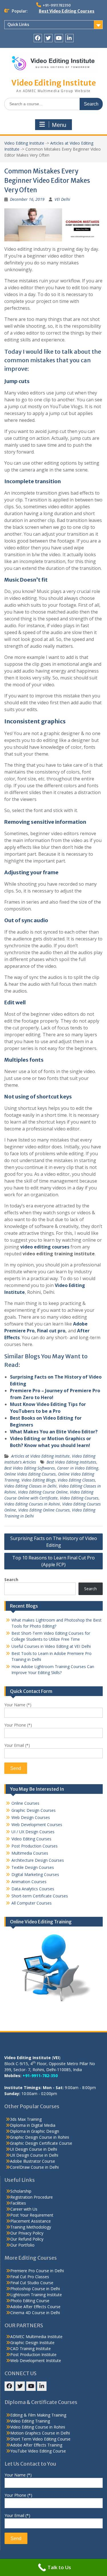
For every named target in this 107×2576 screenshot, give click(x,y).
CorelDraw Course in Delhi (34, 2167)
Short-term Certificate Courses (40, 1896)
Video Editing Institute (54, 83)
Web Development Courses (37, 1825)
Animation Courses (29, 1882)
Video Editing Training (30, 2421)
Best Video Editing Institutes (71, 1462)
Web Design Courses (31, 1817)
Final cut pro (51, 1331)
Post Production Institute (33, 2355)
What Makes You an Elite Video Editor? (54, 1432)
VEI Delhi (62, 199)
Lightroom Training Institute (36, 2295)
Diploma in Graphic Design (35, 2131)
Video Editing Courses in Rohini (32, 1504)
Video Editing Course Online (43, 1492)
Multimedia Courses (30, 1853)
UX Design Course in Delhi (34, 2155)
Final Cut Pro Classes (30, 2277)
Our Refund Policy (27, 2239)
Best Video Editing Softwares (30, 1468)
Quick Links (18, 25)
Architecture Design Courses (38, 1860)
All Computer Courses (32, 1903)
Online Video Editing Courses (30, 1474)
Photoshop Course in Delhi (35, 2289)
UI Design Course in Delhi (34, 2149)
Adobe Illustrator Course (33, 2161)
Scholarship (21, 2191)
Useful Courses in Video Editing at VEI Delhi (51, 1646)
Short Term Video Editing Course (40, 2439)
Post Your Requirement (32, 2215)
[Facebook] (38, 38)
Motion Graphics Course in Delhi (40, 2433)
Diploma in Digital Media (33, 2125)
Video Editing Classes (76, 1480)
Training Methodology (31, 2227)
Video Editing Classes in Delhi (30, 1486)
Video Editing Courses (79, 1498)
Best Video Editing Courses (67, 11)
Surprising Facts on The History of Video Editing (54, 1542)
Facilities (18, 2203)
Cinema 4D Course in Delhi (35, 2313)
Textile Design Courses (33, 1867)
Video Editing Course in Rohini (38, 2427)
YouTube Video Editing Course (38, 2451)
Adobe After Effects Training (36, 2445)
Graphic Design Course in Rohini (40, 2137)
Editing (18, 1384)
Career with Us (24, 2209)
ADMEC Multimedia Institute (36, 2337)
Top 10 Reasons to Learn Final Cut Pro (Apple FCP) (53, 1561)
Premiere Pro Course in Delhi (37, 2271)
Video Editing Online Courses (44, 1510)
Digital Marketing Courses (35, 1874)
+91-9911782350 (57, 5)
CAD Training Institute (31, 2349)
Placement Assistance (31, 2221)
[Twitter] (48, 38)
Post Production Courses (35, 1846)
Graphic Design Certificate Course (41, 2143)
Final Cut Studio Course (32, 2283)
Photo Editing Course (30, 2301)
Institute (15, 1292)
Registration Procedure (32, 2197)
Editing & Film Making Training (38, 2415)
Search (11, 1580)
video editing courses (44, 1247)
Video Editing (70, 1285)
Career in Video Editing (78, 1468)
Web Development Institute (36, 2361)
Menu (59, 125)
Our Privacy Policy (27, 2233)
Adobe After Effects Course (35, 2307)
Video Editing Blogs (38, 1480)
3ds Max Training (26, 2119)
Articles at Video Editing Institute (40, 1456)
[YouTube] (59, 38)
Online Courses (25, 1803)
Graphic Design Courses (34, 1810)
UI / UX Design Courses (33, 1832)
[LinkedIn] (69, 38)
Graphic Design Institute (32, 2343)
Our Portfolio (22, 2245)
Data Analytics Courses (33, 1889)
